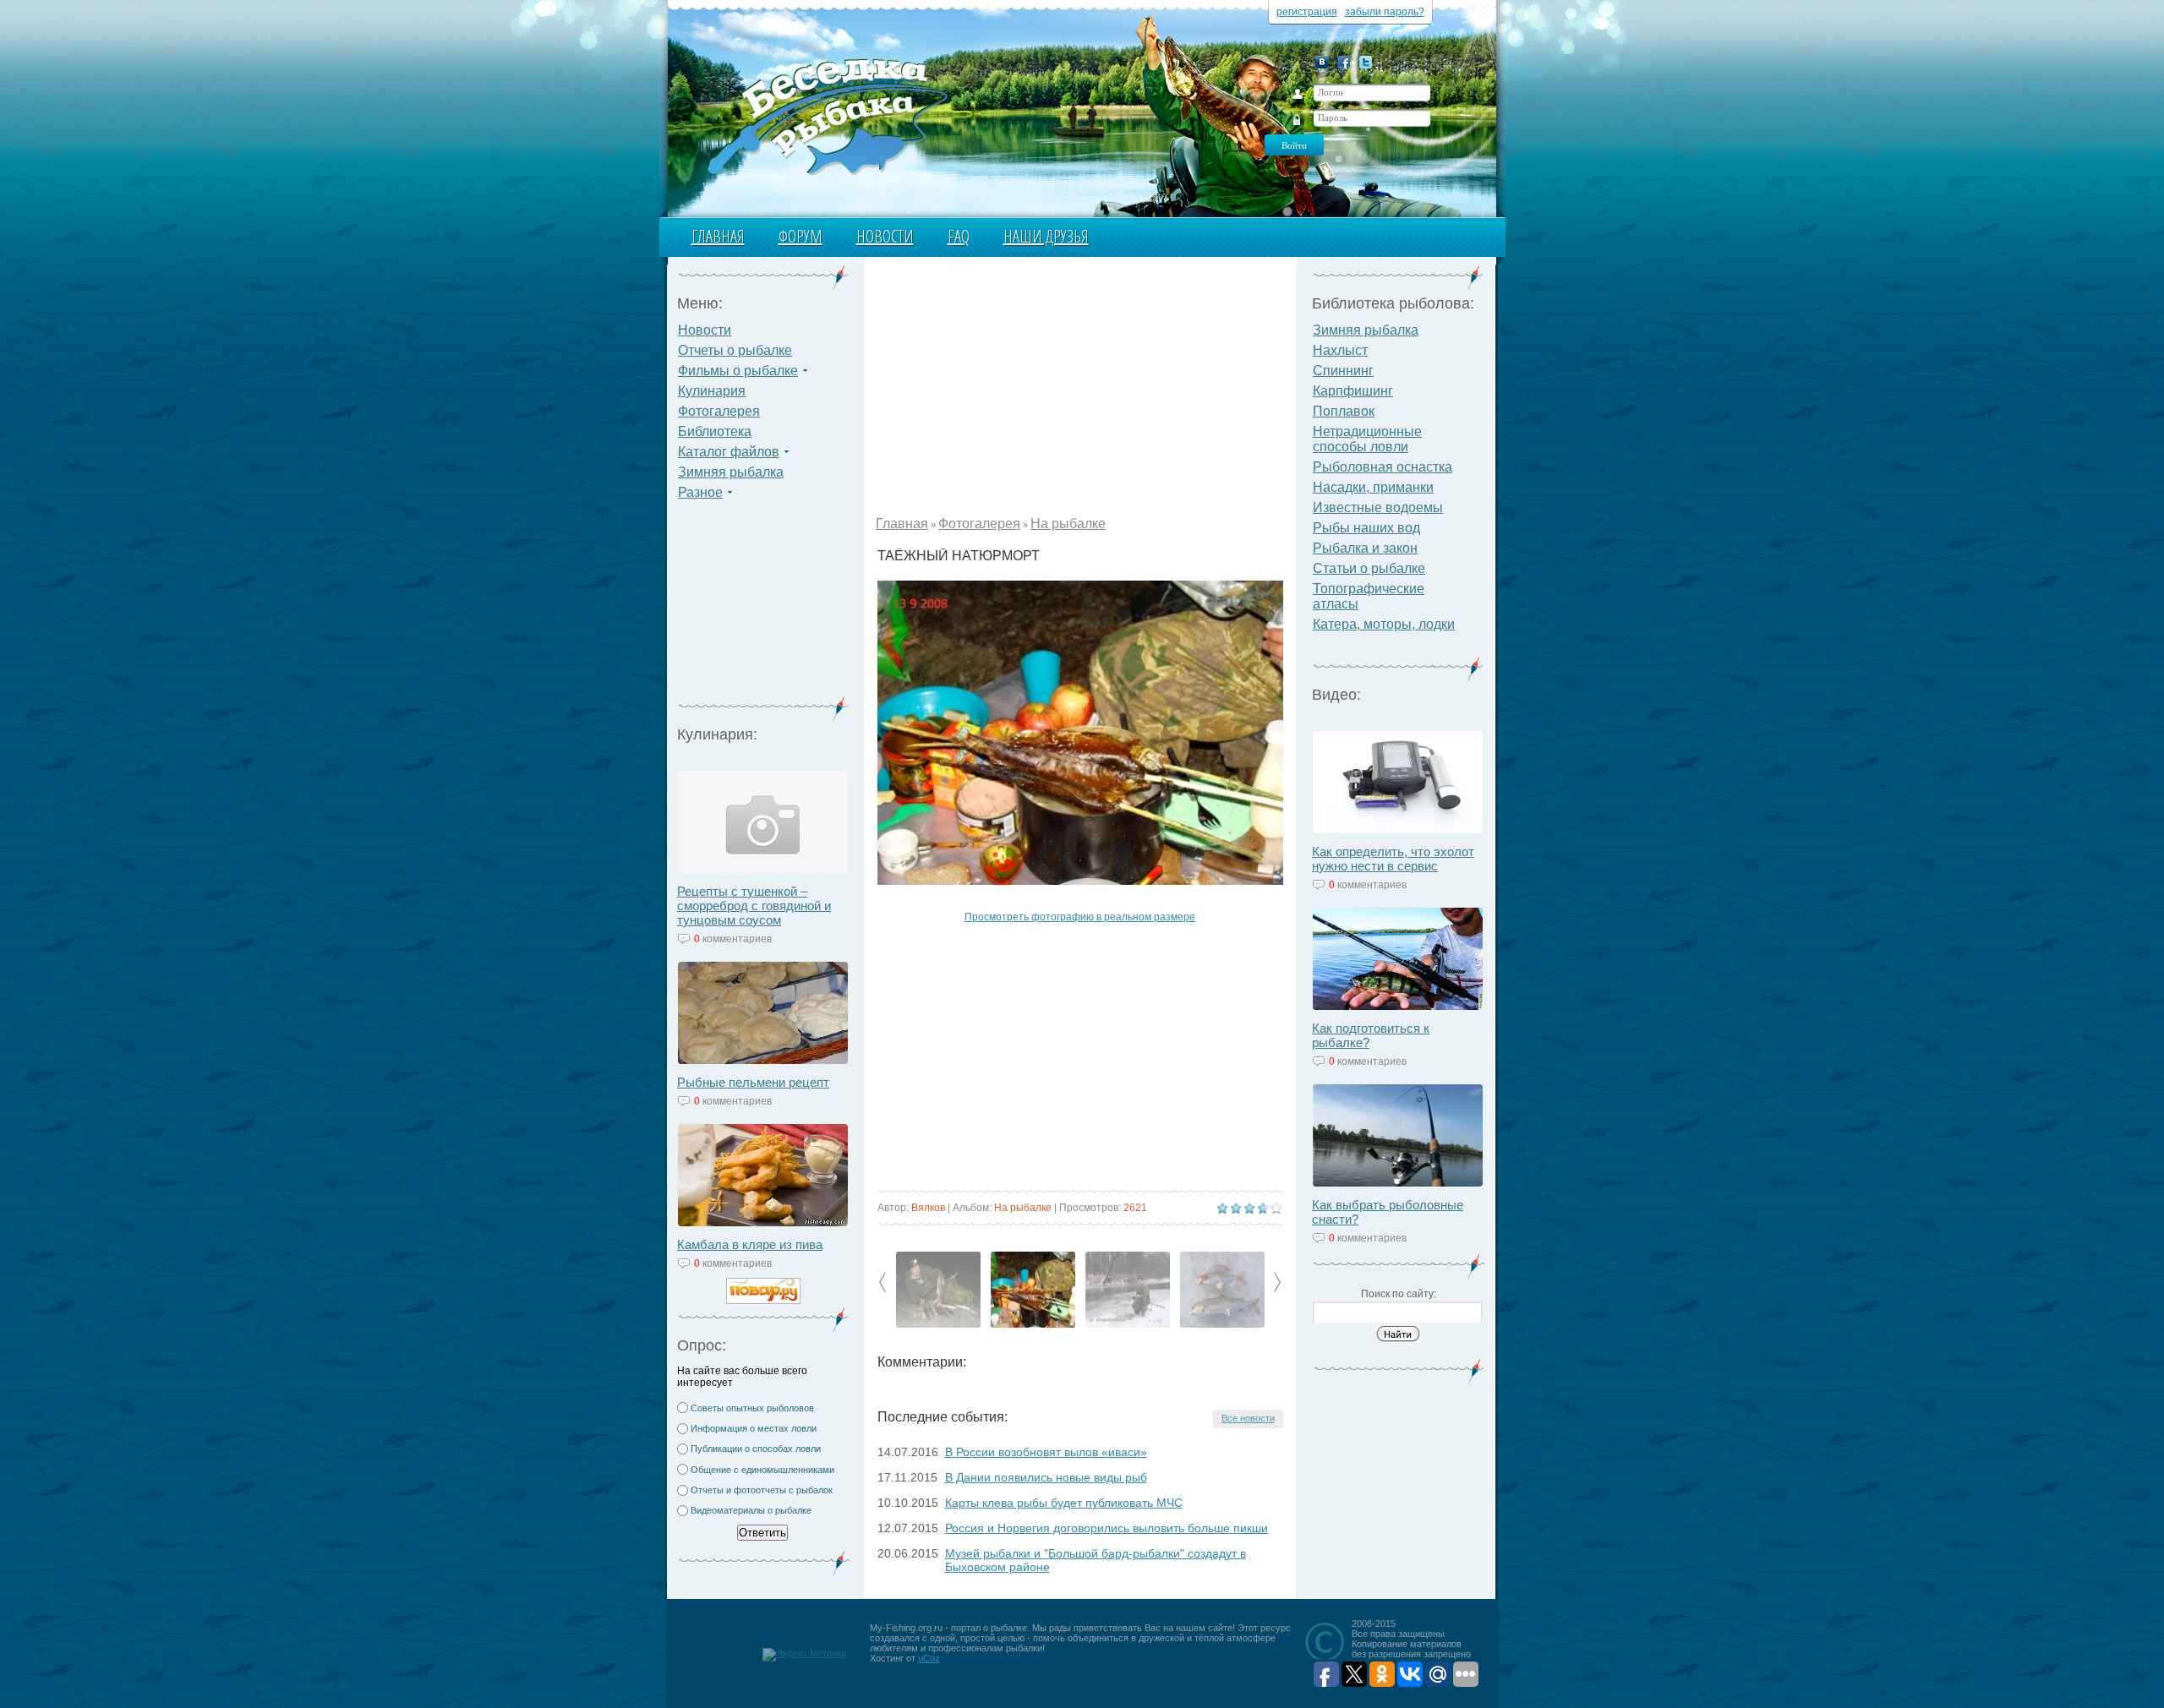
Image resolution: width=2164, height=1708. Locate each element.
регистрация (1307, 12)
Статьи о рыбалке (1369, 568)
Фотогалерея (719, 411)
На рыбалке (1068, 524)
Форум (801, 236)
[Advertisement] (763, 608)
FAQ (959, 236)
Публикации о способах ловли (756, 1449)
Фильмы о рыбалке (738, 371)
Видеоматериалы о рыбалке (751, 1510)
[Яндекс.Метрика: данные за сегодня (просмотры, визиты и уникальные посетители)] (804, 1655)
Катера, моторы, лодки (1384, 624)
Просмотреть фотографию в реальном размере (1080, 917)
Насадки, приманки (1373, 487)
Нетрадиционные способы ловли (1367, 439)
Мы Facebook (1344, 62)
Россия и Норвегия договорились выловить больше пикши (1107, 1528)
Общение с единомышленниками (762, 1470)
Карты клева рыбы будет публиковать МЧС (1064, 1503)
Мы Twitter (1366, 62)
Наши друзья (1046, 236)
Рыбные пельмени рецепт (753, 1082)
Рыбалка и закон (1365, 548)
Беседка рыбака (826, 115)
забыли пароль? (1385, 12)
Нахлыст (1340, 350)
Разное (700, 492)
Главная (718, 236)
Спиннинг (1343, 371)
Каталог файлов (729, 452)
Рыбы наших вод (1366, 528)
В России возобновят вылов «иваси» (1046, 1452)
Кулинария (712, 391)
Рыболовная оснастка (1383, 467)
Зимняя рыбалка (731, 472)
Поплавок (1344, 411)
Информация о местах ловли (754, 1428)
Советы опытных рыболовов (752, 1408)
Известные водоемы (1378, 507)
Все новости (1248, 1418)
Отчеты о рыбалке (735, 350)
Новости (885, 236)
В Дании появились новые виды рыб (1046, 1477)
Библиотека (715, 431)
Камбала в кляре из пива (750, 1244)
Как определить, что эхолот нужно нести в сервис (1393, 859)
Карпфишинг (1353, 391)
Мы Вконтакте (1322, 62)
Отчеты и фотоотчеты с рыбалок (762, 1490)
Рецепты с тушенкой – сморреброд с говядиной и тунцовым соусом (754, 906)
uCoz (929, 1658)
